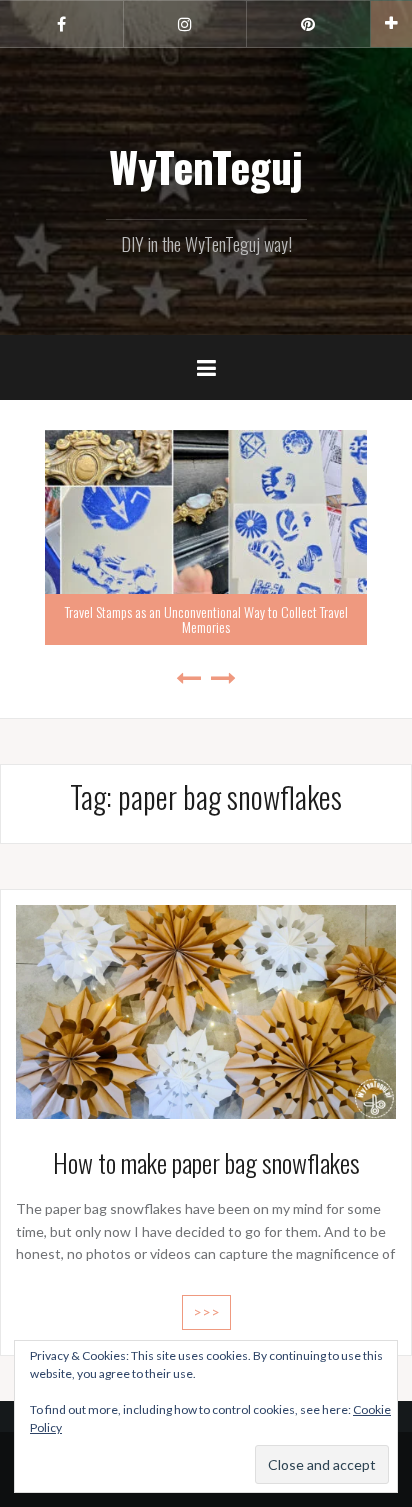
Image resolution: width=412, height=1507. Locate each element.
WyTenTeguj (206, 166)
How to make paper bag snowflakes (206, 1162)
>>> (206, 1311)
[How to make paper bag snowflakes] (206, 1009)
